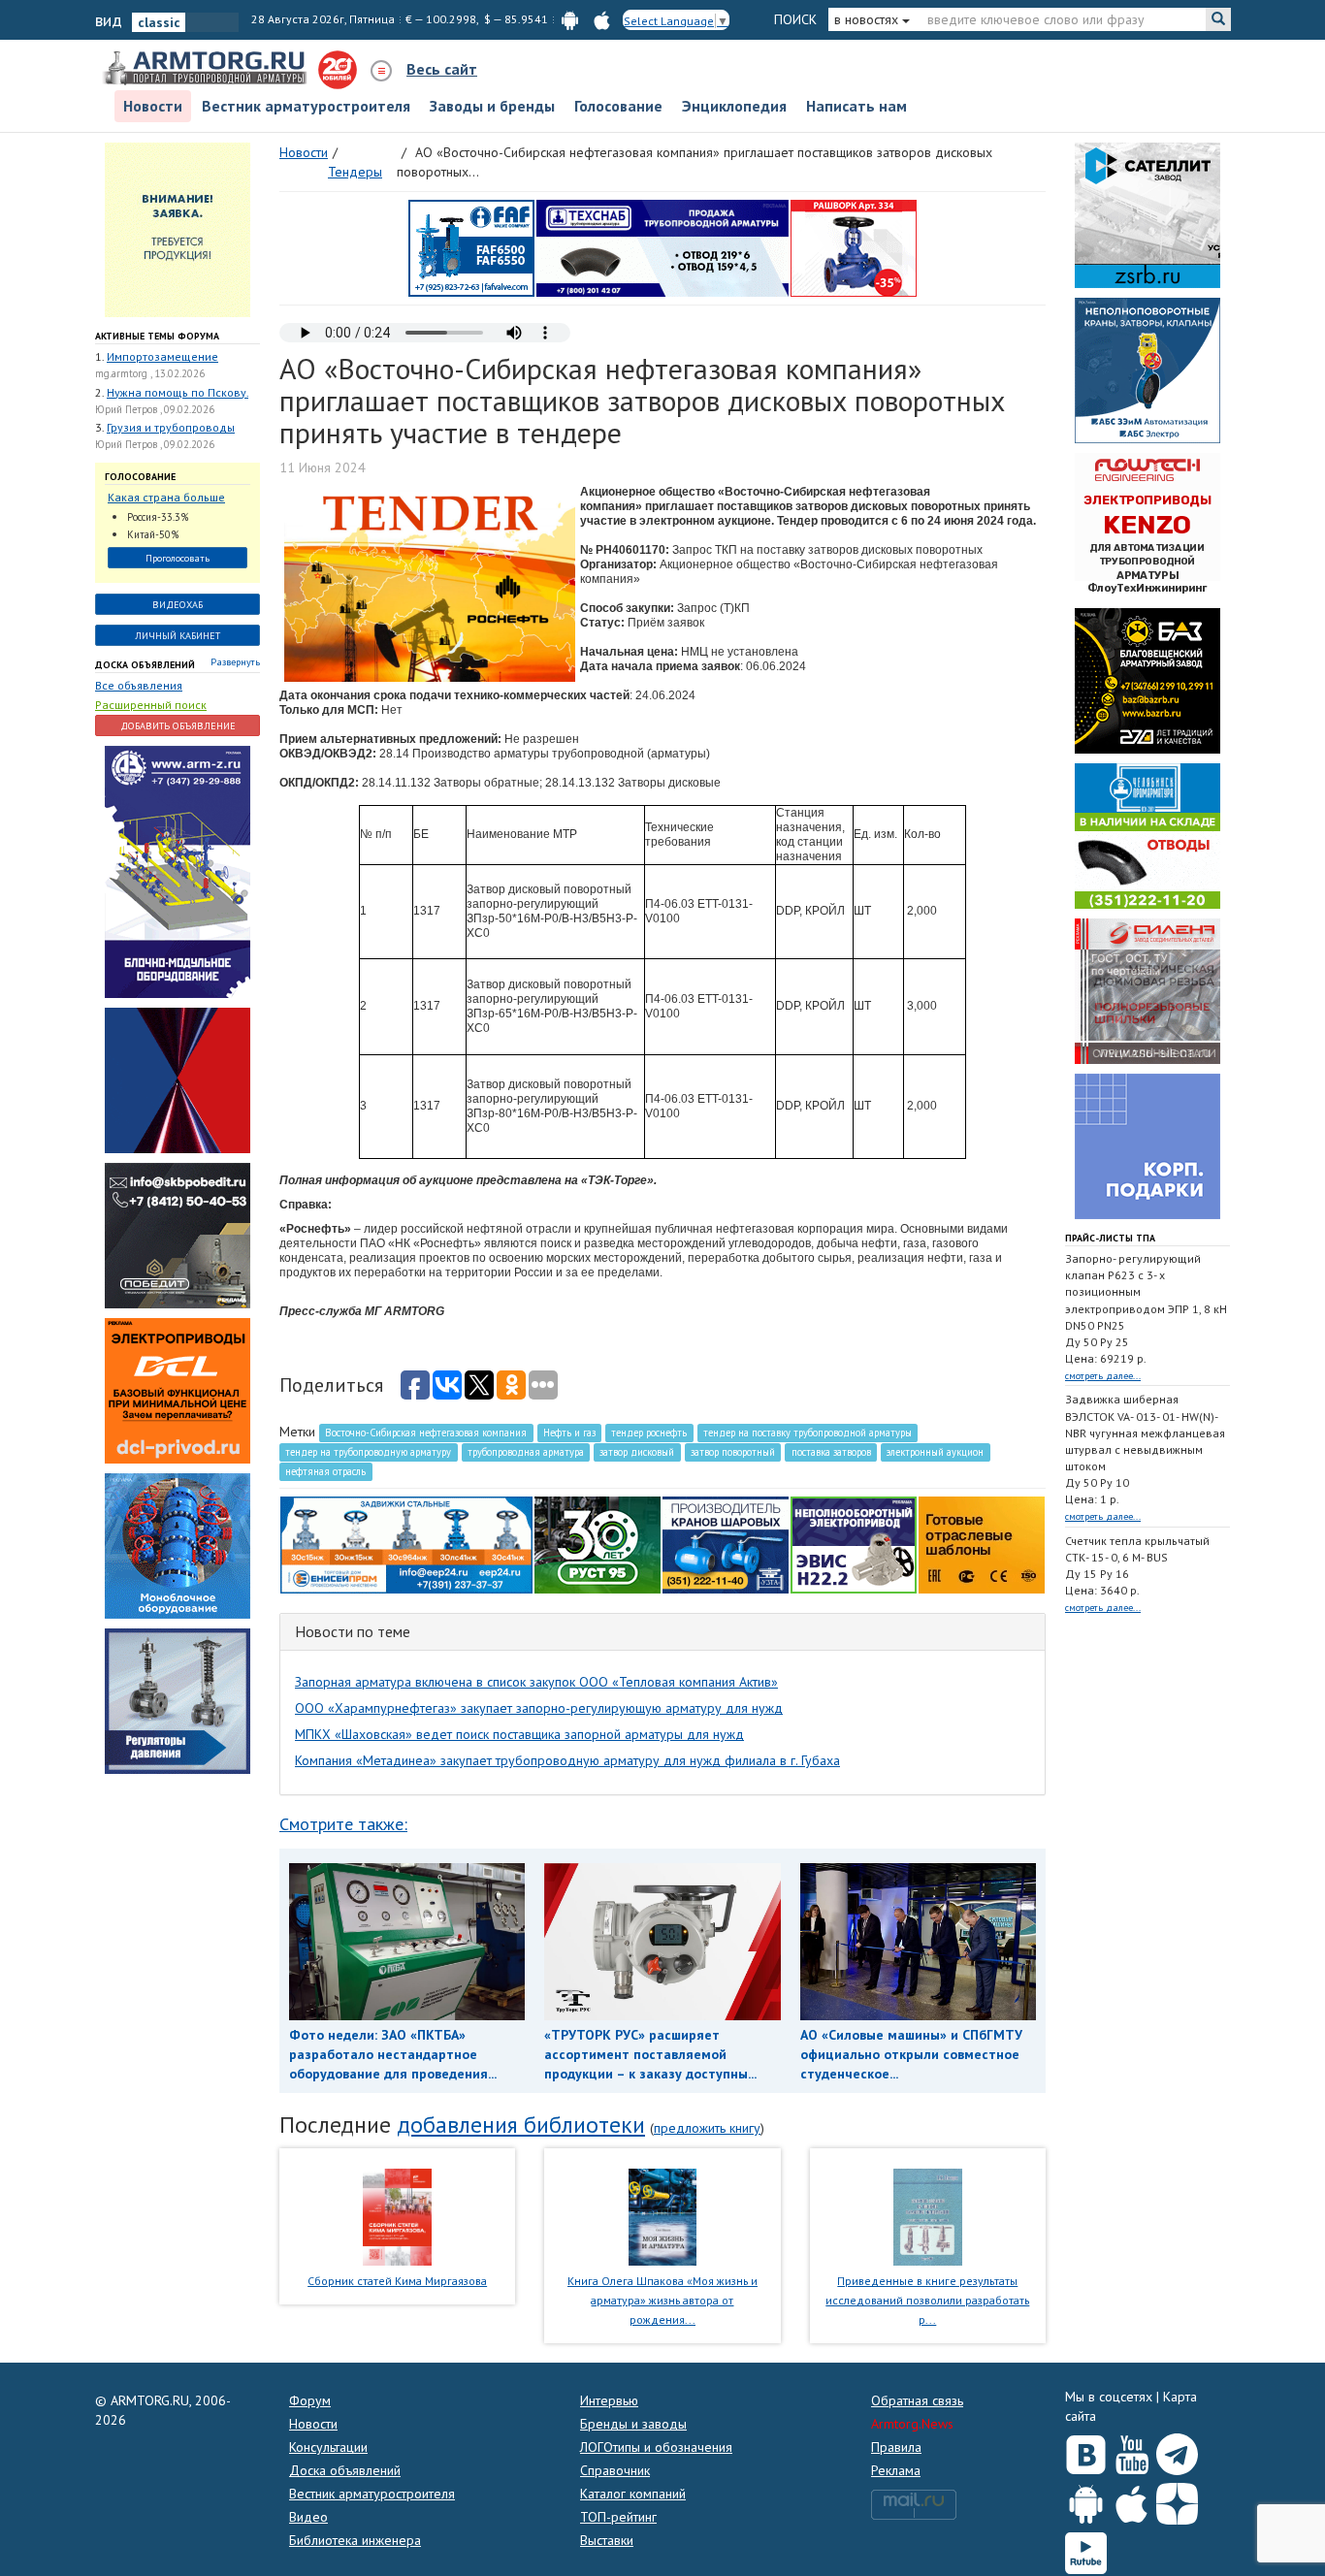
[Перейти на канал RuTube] (1086, 2549)
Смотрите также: (343, 1824)
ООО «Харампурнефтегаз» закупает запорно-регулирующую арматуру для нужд (539, 1708)
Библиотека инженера (355, 2540)
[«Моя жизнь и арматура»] (662, 2216)
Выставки (607, 2540)
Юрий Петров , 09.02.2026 (155, 409)
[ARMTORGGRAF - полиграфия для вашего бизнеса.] (1147, 1144)
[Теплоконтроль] (178, 1699)
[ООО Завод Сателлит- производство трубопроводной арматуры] (1147, 213)
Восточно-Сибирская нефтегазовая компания (426, 1433)
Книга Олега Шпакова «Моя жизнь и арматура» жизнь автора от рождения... (662, 2300)
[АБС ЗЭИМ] (1147, 369)
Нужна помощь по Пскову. (178, 392)
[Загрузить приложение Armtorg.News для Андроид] (1086, 2499)
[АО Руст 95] (598, 1543)
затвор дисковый (637, 1452)
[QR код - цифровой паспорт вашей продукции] (982, 1543)
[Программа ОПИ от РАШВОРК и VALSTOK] (854, 246)
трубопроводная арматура (526, 1452)
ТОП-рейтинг (618, 2517)
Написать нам (856, 106)
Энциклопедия (734, 106)
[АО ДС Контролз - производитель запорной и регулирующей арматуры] (178, 1079)
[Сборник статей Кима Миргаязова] (397, 2216)
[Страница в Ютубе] (1131, 2450)
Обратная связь (917, 2400)
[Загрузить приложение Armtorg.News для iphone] (1131, 2499)
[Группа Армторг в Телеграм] (1177, 2450)
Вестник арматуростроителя (306, 106)
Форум (310, 2400)
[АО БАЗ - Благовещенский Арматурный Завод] (1147, 679)
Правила (896, 2447)
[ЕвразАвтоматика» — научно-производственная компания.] (854, 1543)
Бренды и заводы (633, 2424)
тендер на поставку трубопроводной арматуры (808, 1433)
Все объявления (139, 685)
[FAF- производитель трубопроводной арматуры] (471, 246)
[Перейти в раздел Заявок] (178, 228)
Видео (308, 2517)
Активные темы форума (157, 336)
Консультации (328, 2447)
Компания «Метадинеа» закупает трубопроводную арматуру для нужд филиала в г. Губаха (567, 1760)
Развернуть (235, 662)
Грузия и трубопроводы (171, 427)
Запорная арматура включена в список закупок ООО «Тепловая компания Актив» (536, 1682)
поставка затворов (831, 1452)
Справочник (615, 2470)
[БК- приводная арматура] (178, 1389)
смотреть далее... (1103, 1376)
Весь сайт (442, 69)
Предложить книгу (707, 2128)
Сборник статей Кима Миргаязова (397, 2281)
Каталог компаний (633, 2494)
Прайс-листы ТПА (1110, 1238)
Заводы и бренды (492, 106)
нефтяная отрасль (325, 1471)
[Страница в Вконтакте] (1086, 2450)
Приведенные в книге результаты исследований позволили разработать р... (927, 2300)
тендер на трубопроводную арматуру (368, 1452)
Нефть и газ (569, 1433)
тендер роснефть (649, 1433)
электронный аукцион (935, 1452)
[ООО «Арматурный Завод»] (178, 870)
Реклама (896, 2470)
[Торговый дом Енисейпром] (406, 1543)
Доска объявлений (145, 665)
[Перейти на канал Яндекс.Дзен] (1177, 2500)
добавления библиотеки (521, 2125)
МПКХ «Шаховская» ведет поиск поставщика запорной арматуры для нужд (519, 1734)
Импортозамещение (162, 356)
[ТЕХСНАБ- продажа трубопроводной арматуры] (662, 246)
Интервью (609, 2400)
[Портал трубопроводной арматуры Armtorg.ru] (207, 69)
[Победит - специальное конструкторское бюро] (178, 1234)
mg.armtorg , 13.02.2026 (150, 373)
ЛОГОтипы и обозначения (656, 2447)
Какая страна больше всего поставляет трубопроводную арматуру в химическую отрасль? (173, 498)
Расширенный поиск (151, 705)
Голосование (618, 106)
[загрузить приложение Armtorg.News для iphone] (602, 19)
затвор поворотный (733, 1452)
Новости (153, 106)
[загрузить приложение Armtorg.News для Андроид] (570, 19)
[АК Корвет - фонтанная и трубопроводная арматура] (178, 1544)
